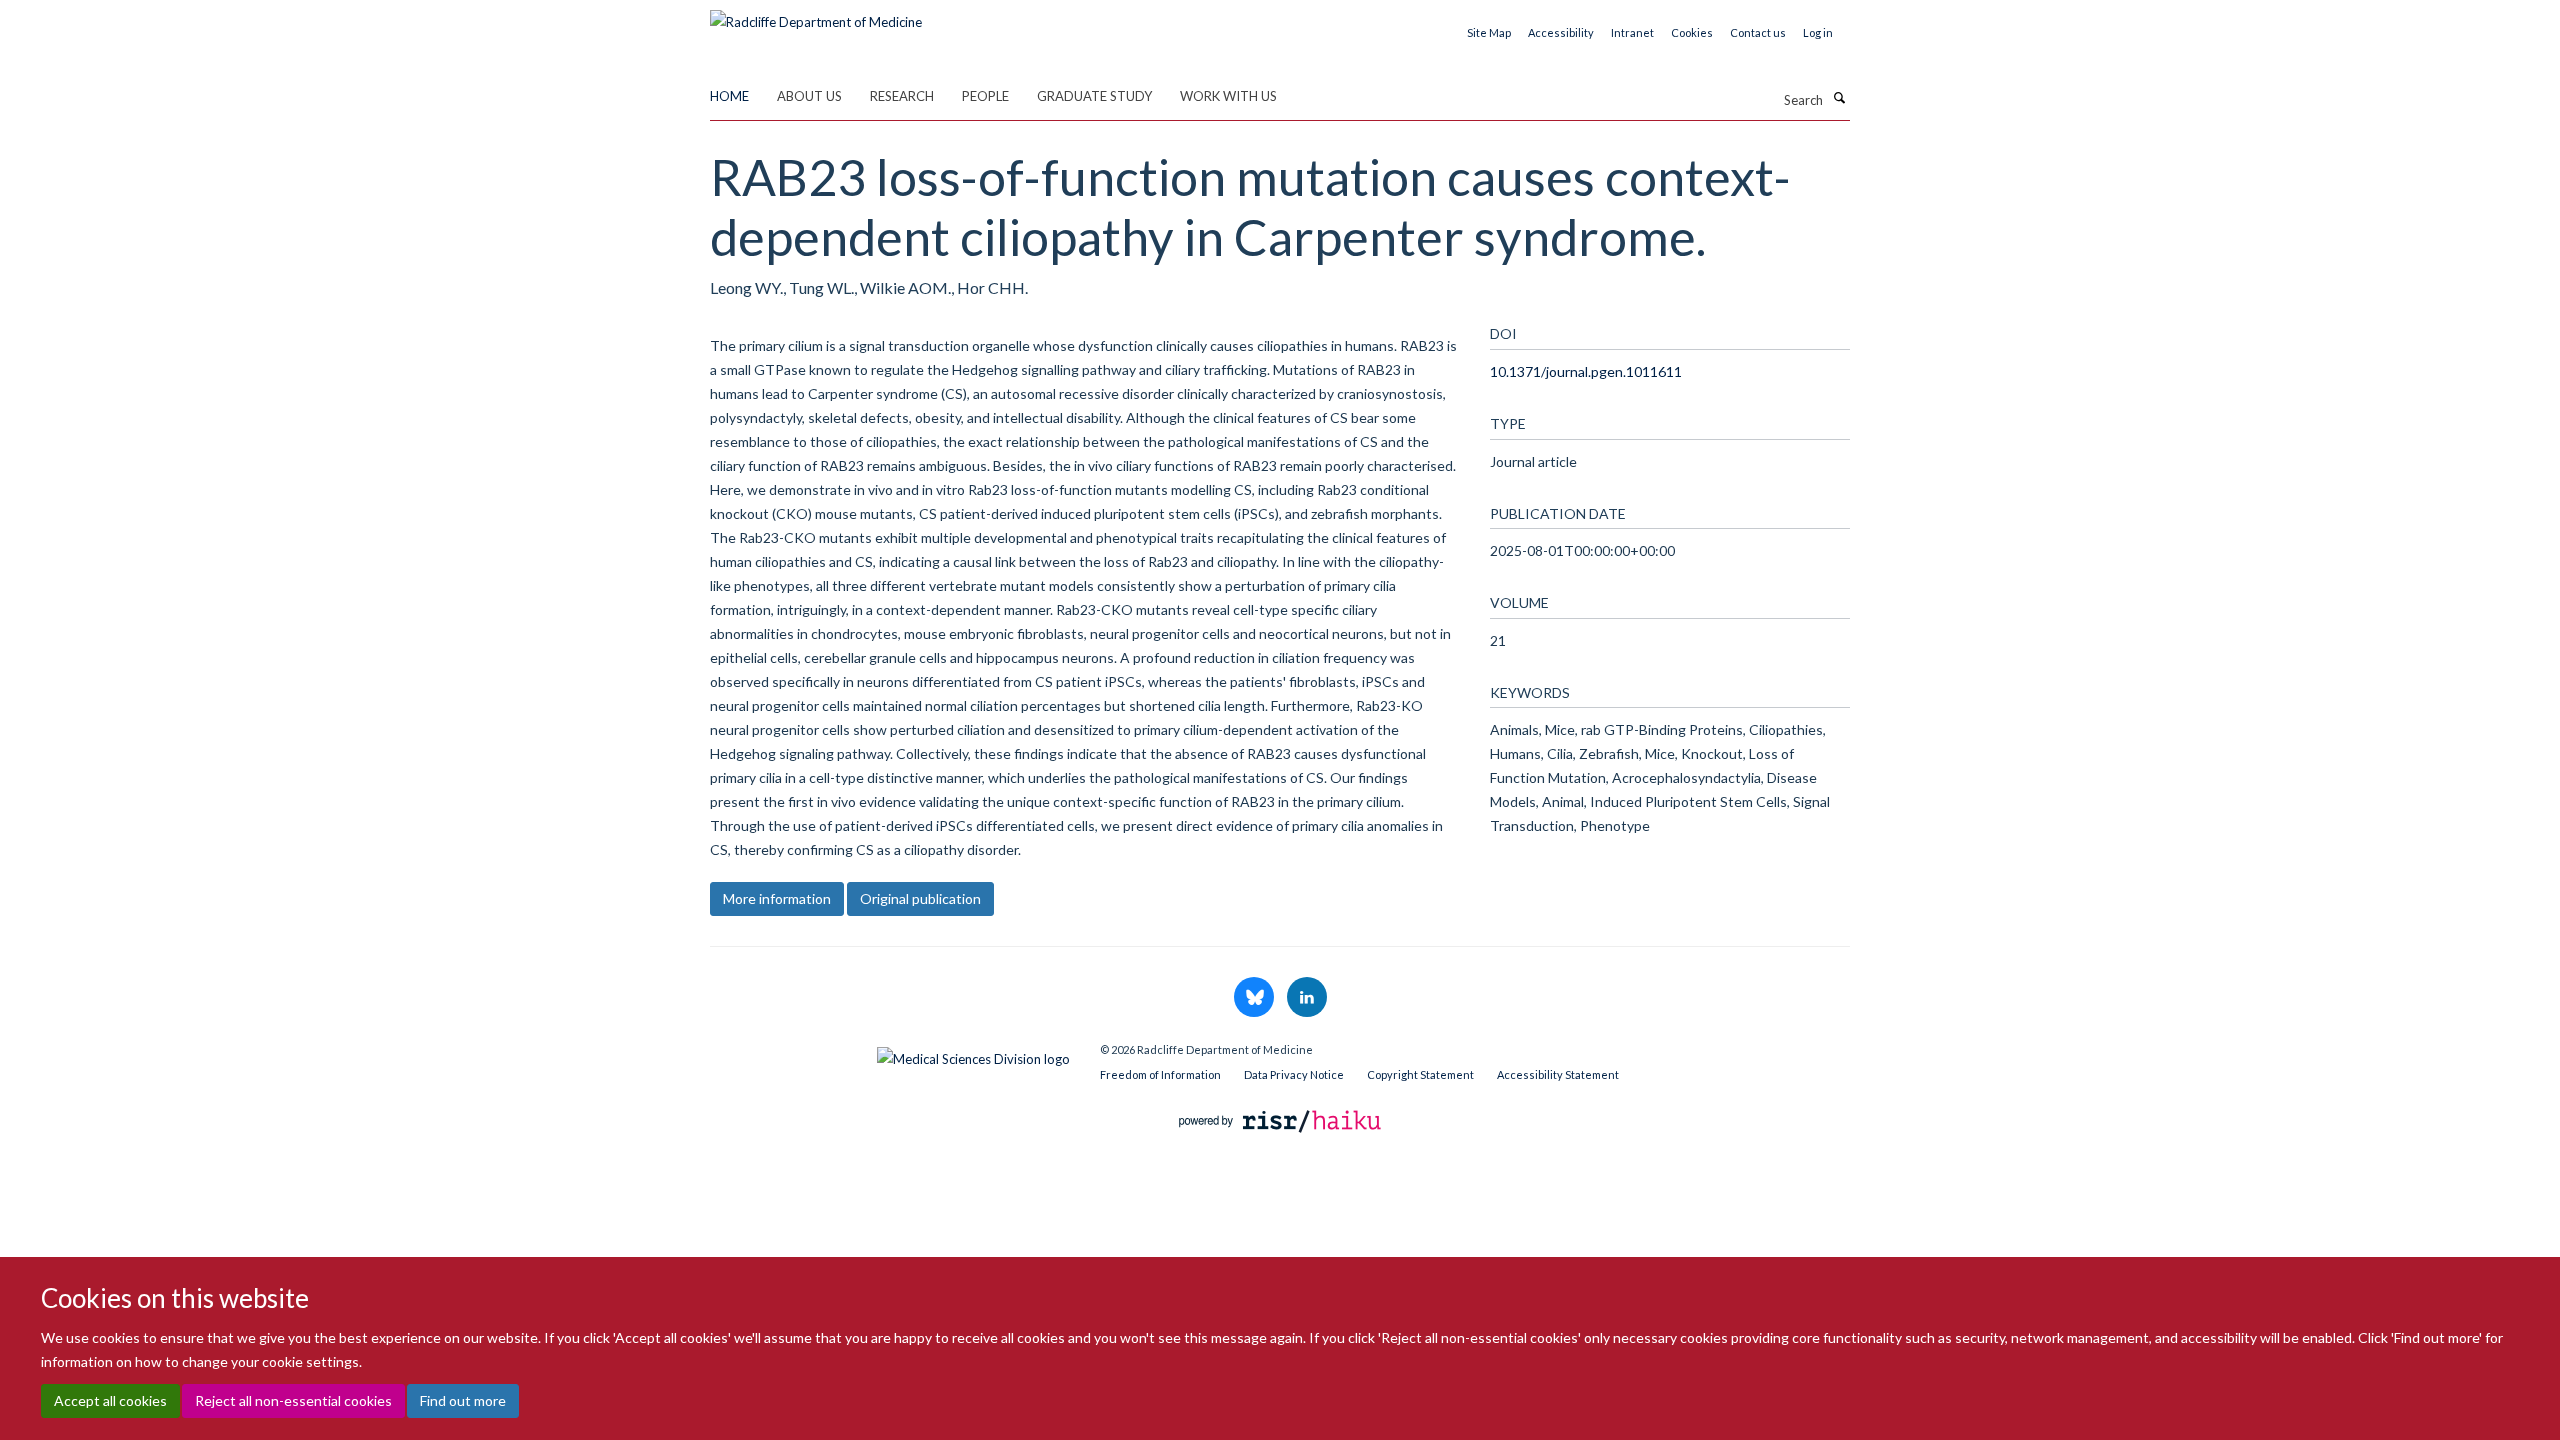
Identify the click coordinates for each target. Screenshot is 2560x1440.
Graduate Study (1094, 96)
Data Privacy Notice (1294, 1074)
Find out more (463, 1400)
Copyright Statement (1420, 1074)
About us (809, 96)
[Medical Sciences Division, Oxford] (890, 1054)
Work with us (1228, 96)
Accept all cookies (110, 1400)
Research (902, 96)
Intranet (1632, 32)
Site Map (1489, 32)
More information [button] (777, 898)
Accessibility (1561, 32)
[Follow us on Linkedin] (1307, 998)
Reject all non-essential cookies (293, 1400)
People (985, 96)
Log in (1818, 32)
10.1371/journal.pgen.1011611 (1586, 371)
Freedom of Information (1160, 1074)
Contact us (1758, 32)
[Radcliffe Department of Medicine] (816, 15)
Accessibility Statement (1558, 1074)
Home (729, 96)
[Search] (1839, 98)
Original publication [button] (920, 898)
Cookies (1692, 32)
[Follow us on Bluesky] (1255, 998)
